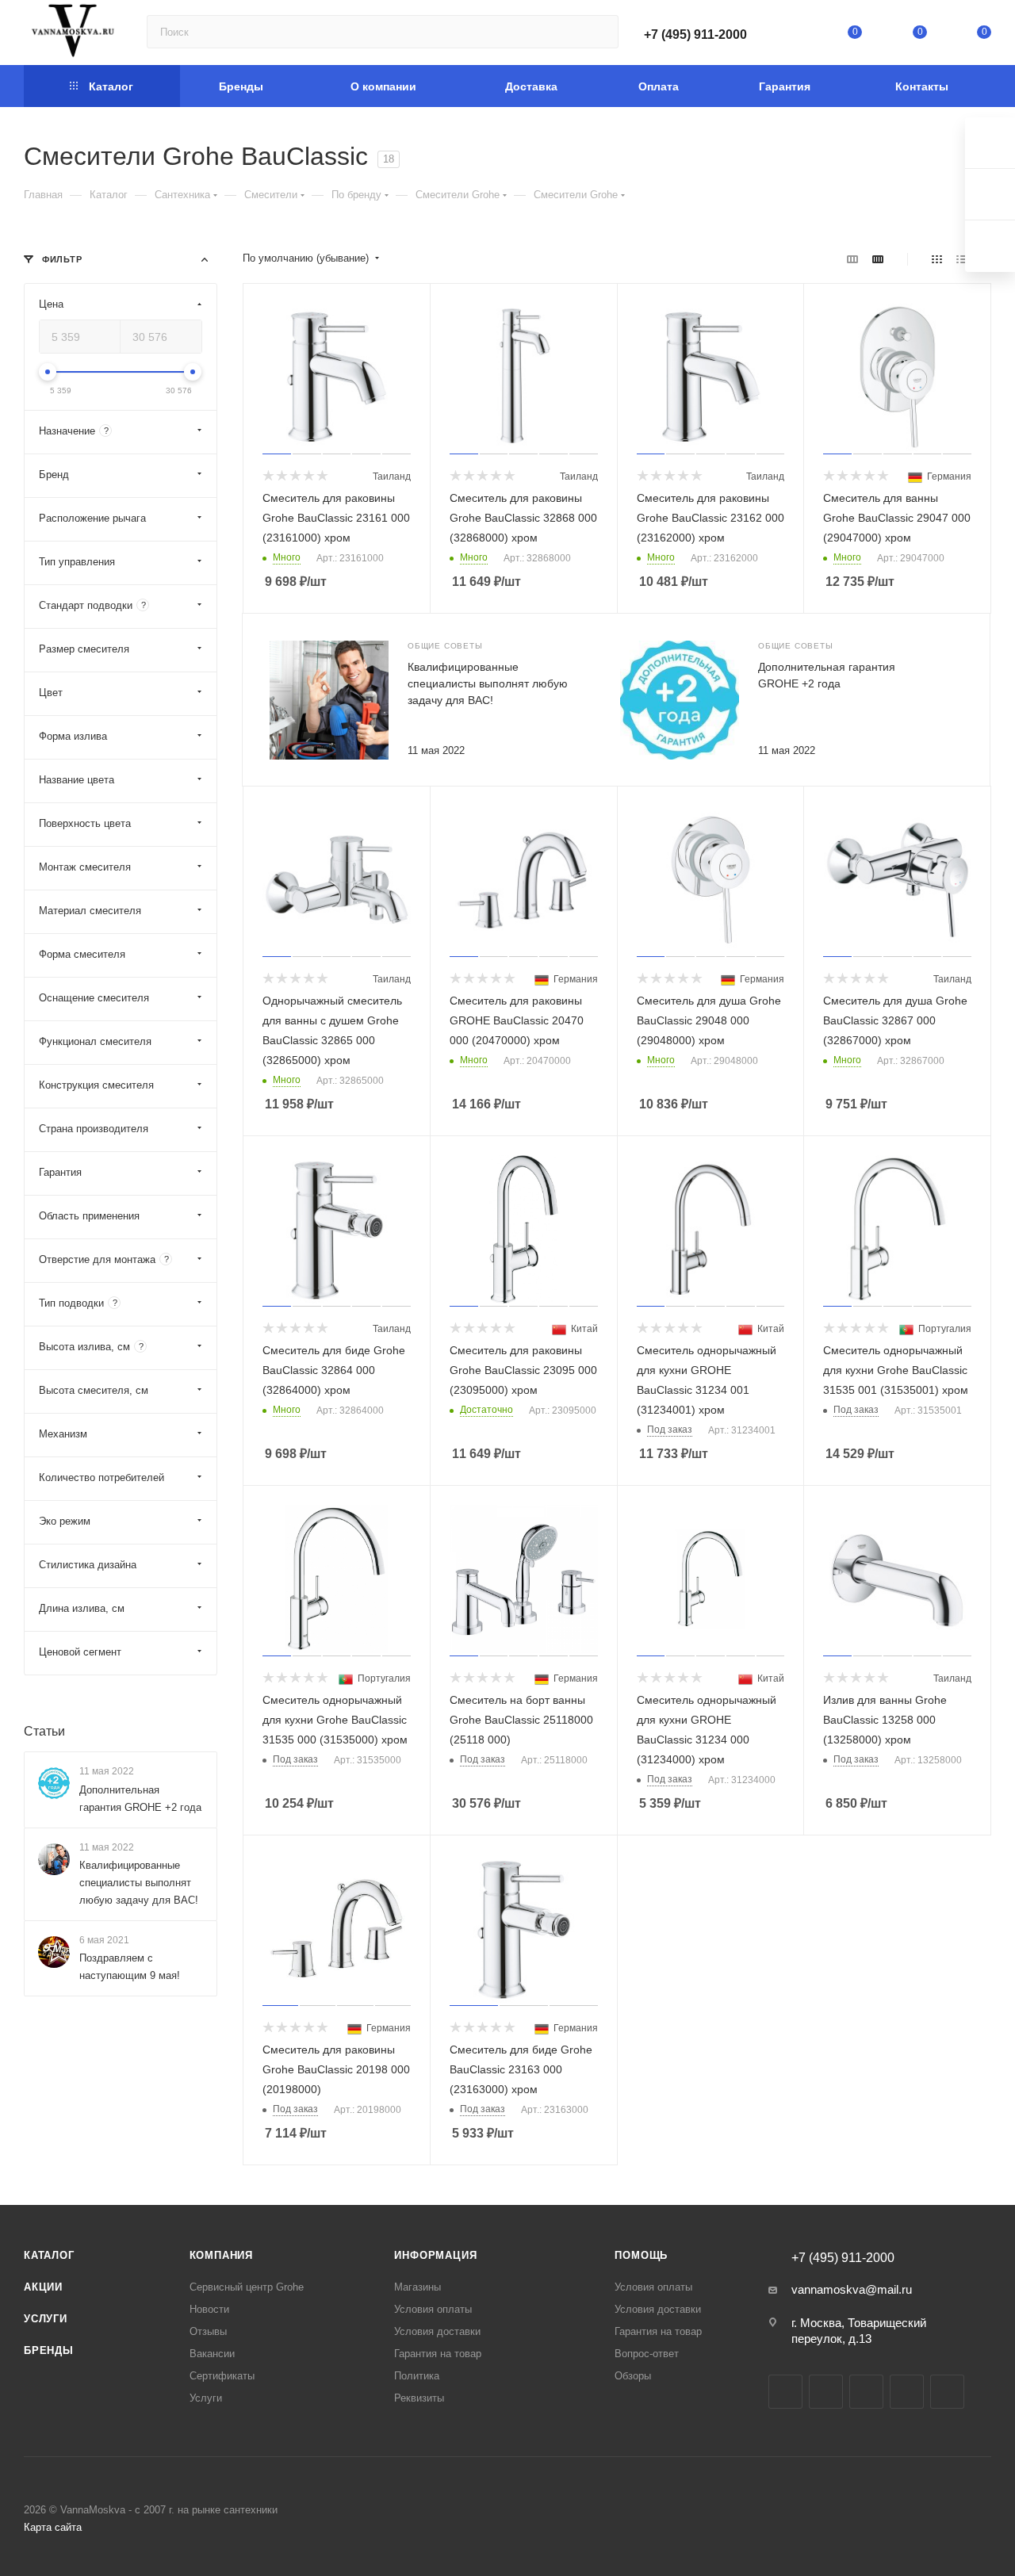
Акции (43, 2287)
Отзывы (208, 2331)
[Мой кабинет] (791, 35)
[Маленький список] (852, 259)
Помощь (641, 2255)
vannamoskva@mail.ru (852, 2289)
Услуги (46, 2319)
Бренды (49, 2350)
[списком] (961, 259)
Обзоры (633, 2376)
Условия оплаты (433, 2309)
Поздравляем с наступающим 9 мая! (130, 1967)
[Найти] (599, 32)
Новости (209, 2309)
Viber (947, 2392)
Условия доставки (437, 2331)
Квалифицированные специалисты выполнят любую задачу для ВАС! (488, 683)
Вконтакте (785, 2392)
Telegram (826, 2392)
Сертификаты (222, 2376)
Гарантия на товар (438, 2354)
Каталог (49, 2255)
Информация (435, 2255)
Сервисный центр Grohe (247, 2287)
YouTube (866, 2392)
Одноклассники (907, 2392)
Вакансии (212, 2354)
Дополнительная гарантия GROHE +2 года (140, 1799)
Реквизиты (419, 2398)
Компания (221, 2255)
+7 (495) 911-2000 (695, 34)
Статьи (44, 1731)
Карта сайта (53, 2527)
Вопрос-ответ (647, 2354)
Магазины (417, 2287)
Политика (417, 2376)
